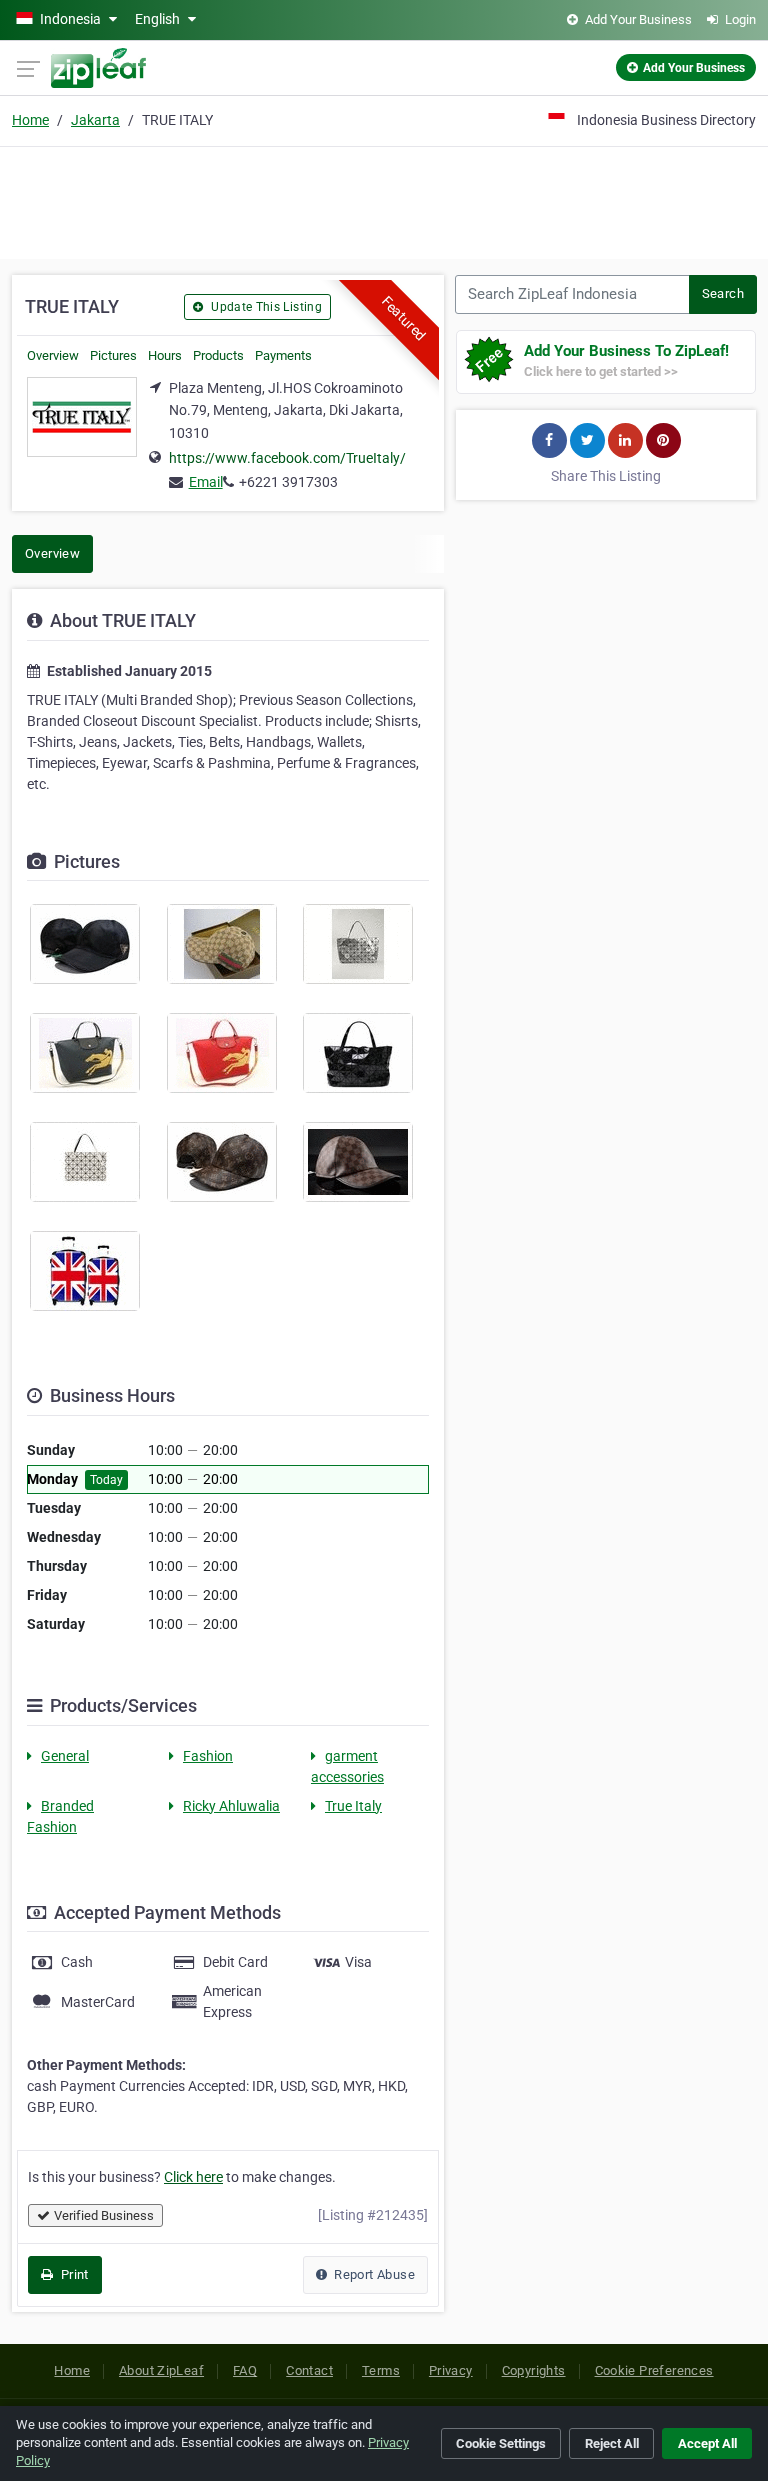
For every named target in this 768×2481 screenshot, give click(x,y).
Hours (165, 355)
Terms (381, 2370)
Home (30, 120)
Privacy (451, 2370)
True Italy (353, 1806)
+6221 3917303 (288, 482)
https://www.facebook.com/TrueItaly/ (287, 458)
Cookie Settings (501, 2443)
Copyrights (534, 2370)
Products (218, 355)
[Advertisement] (384, 200)
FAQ (245, 2370)
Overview (53, 355)
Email (206, 482)
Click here (193, 2177)
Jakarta (95, 120)
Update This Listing (265, 307)
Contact (309, 2370)
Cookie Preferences (654, 2370)
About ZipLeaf (161, 2370)
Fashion (208, 1756)
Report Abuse (373, 2274)
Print (72, 2274)
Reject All (612, 2443)
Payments (283, 355)
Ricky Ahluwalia (231, 1806)
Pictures (113, 355)
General (65, 1756)
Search (723, 293)
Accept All (707, 2443)
